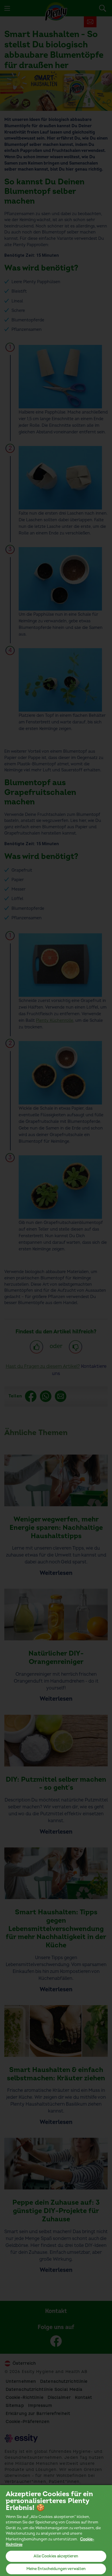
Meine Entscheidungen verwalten (56, 2569)
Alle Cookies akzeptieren (56, 2556)
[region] (56, 2530)
